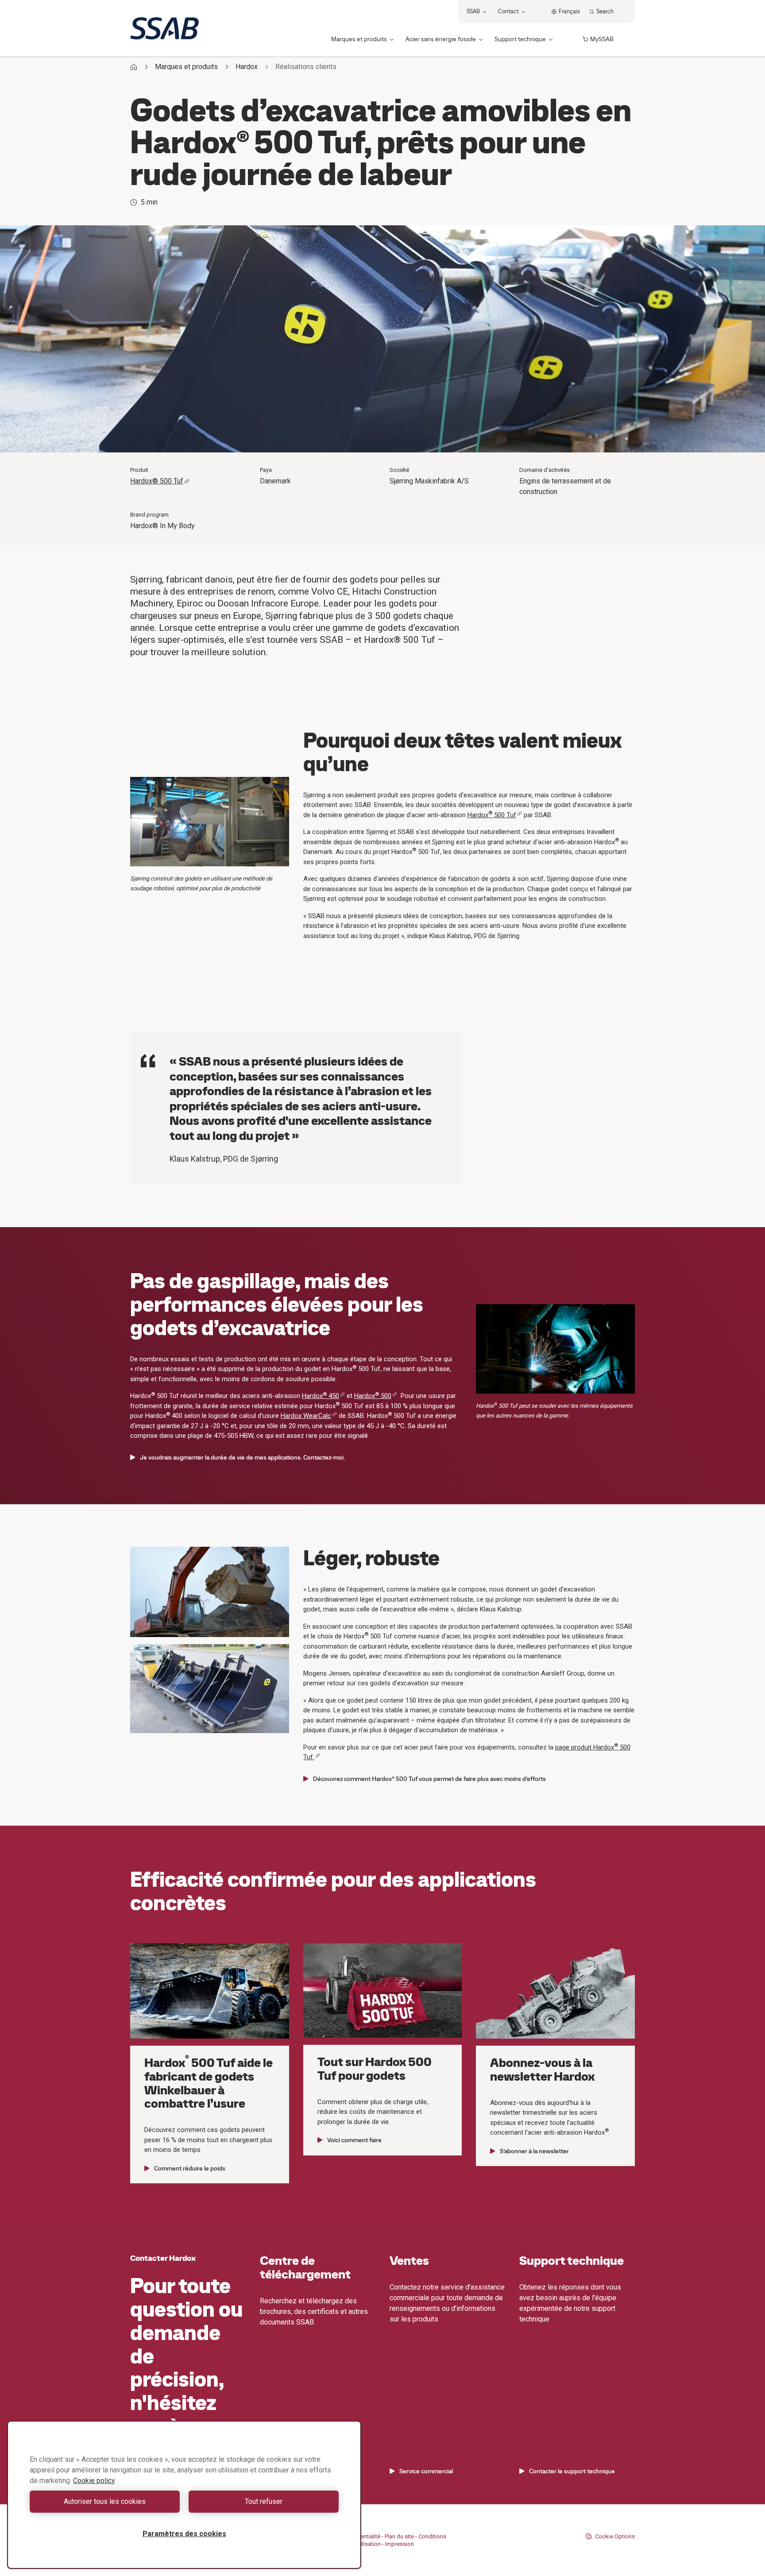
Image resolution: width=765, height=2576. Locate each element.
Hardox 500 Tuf (492, 815)
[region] (184, 2495)
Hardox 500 (373, 1396)
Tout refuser (264, 2501)
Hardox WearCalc (306, 1416)
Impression (400, 2544)
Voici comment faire (354, 2140)
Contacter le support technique (572, 2471)
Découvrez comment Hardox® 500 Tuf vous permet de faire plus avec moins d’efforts (429, 1779)
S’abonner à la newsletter (534, 2151)
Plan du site (399, 2536)
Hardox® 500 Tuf (157, 481)
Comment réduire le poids (190, 2168)
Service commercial (426, 2471)
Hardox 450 (321, 1396)
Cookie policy (94, 2481)
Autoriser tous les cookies (105, 2501)
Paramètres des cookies (184, 2534)
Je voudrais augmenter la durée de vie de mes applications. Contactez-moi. (242, 1457)
